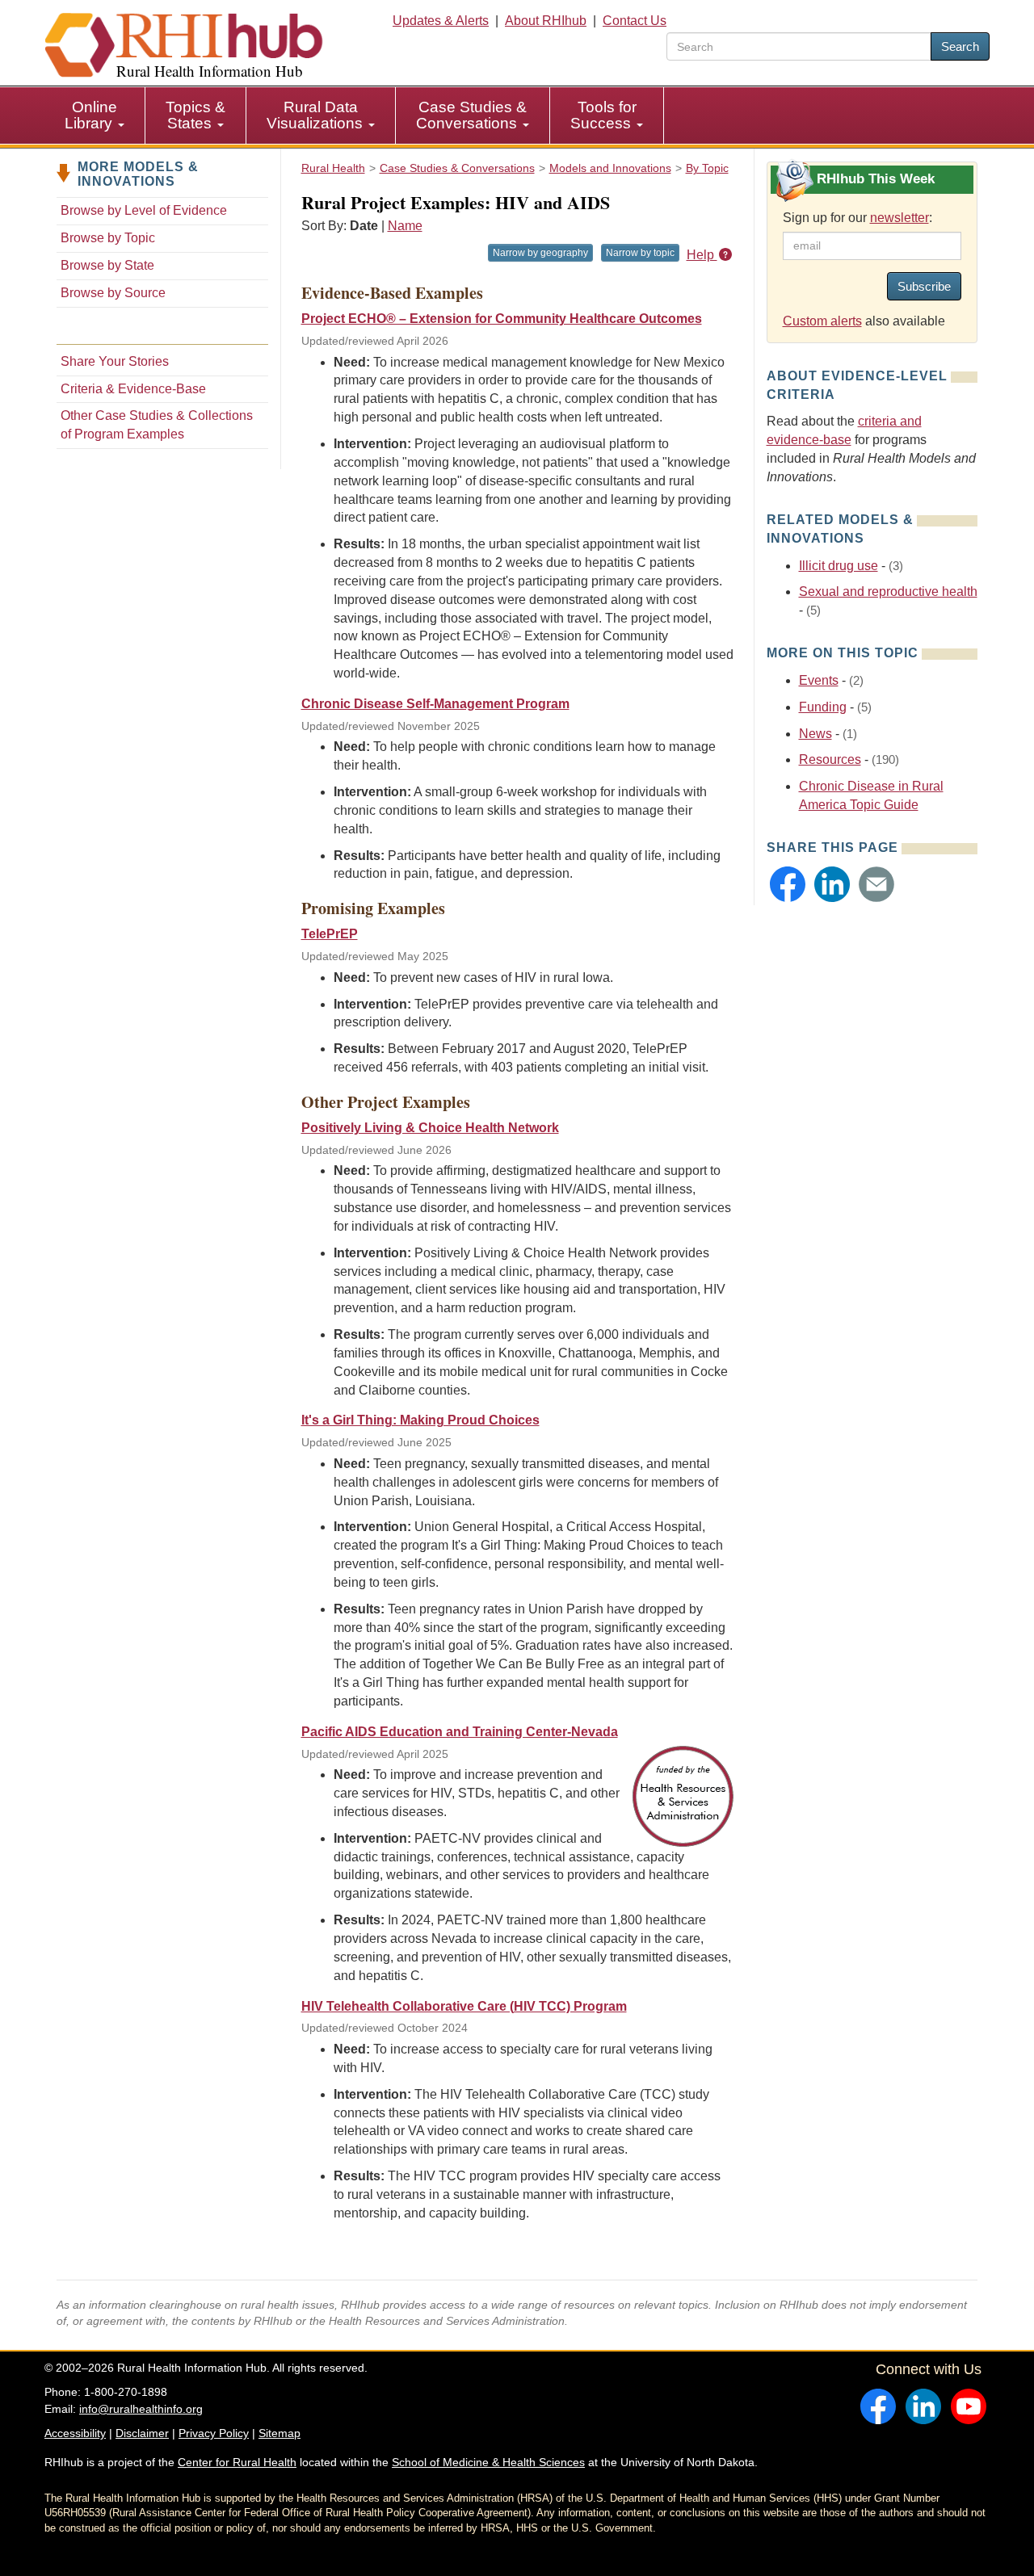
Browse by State (107, 265)
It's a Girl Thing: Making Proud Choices (420, 1420)
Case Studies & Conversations (471, 115)
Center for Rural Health (237, 2462)
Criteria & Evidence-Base (133, 389)
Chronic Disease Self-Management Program (435, 704)
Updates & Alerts (441, 21)
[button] (788, 884)
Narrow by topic (640, 253)
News (815, 734)
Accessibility (75, 2433)
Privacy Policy (214, 2433)
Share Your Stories (115, 361)
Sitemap (280, 2433)
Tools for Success (603, 115)
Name (405, 226)
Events (819, 680)
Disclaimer (142, 2433)
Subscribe (924, 286)
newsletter (899, 218)
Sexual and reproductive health (888, 592)
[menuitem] (95, 115)
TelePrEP (330, 934)
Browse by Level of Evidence (144, 210)
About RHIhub (546, 21)
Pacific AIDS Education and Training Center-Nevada (460, 1732)
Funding (823, 707)
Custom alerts (822, 321)
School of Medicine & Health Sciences (488, 2462)
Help (702, 255)
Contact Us (635, 21)
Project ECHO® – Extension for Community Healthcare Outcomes (502, 319)
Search (960, 46)
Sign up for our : (857, 218)
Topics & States (195, 115)
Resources (830, 759)
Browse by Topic (108, 238)
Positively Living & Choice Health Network (430, 1128)
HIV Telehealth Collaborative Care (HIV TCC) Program (464, 2006)
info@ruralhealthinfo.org (141, 2409)
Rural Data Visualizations (317, 115)
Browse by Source (113, 293)
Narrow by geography (540, 253)
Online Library (91, 115)
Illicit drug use (839, 566)
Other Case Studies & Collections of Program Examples (157, 425)
